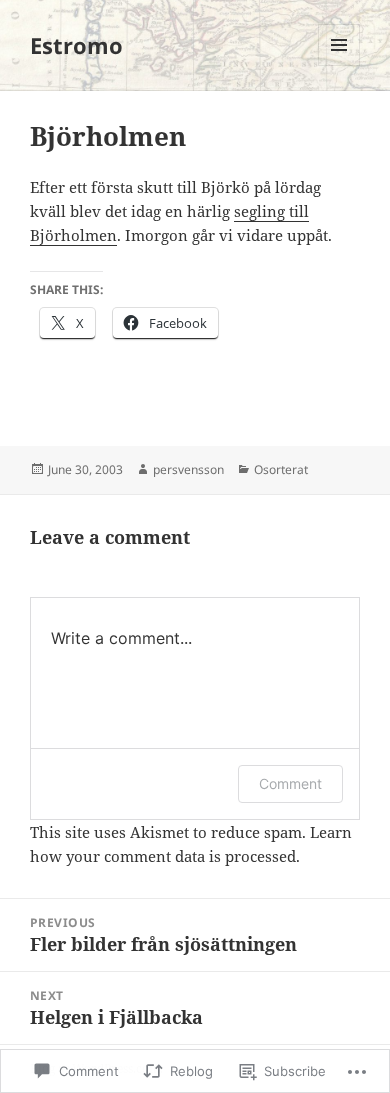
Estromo (76, 45)
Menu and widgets (339, 65)
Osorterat (281, 469)
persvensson (188, 469)
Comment (290, 783)
